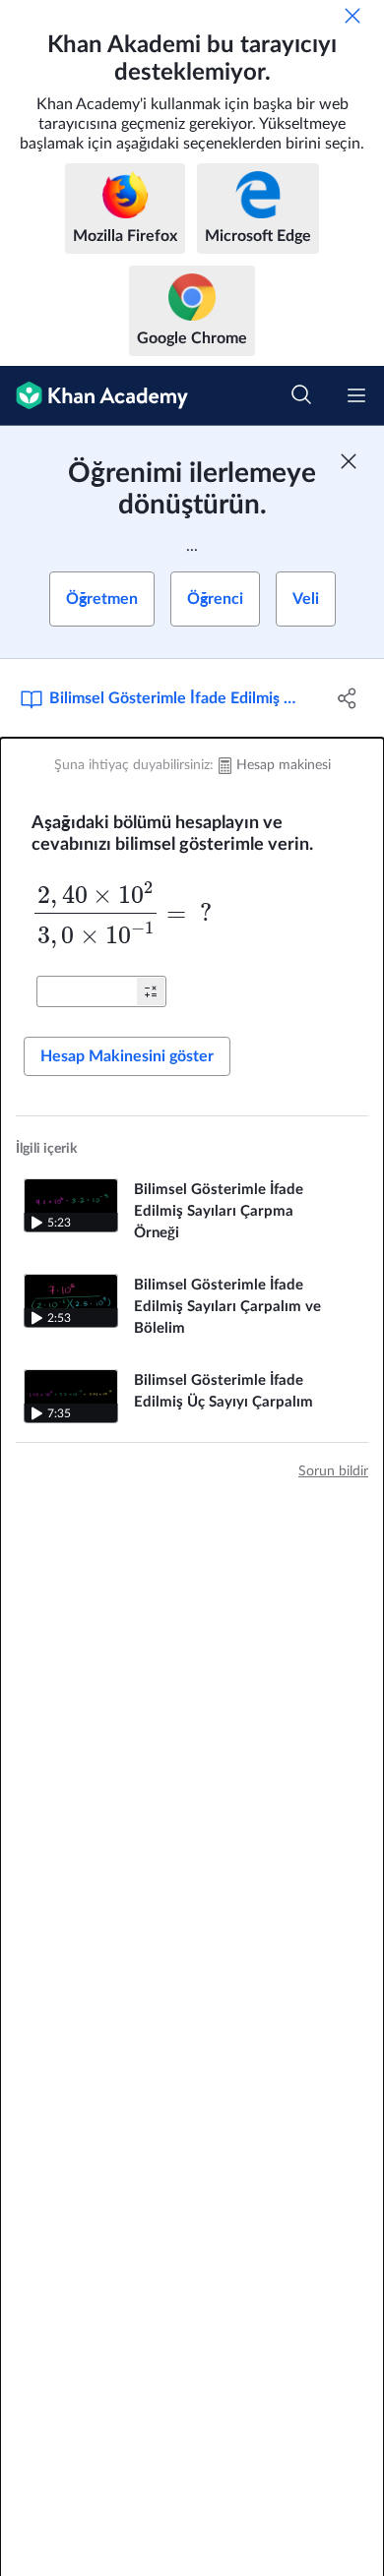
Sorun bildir (333, 1471)
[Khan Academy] (94, 396)
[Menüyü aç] (356, 395)
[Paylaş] (347, 698)
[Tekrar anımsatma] (352, 16)
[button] (151, 991)
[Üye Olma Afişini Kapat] (349, 461)
